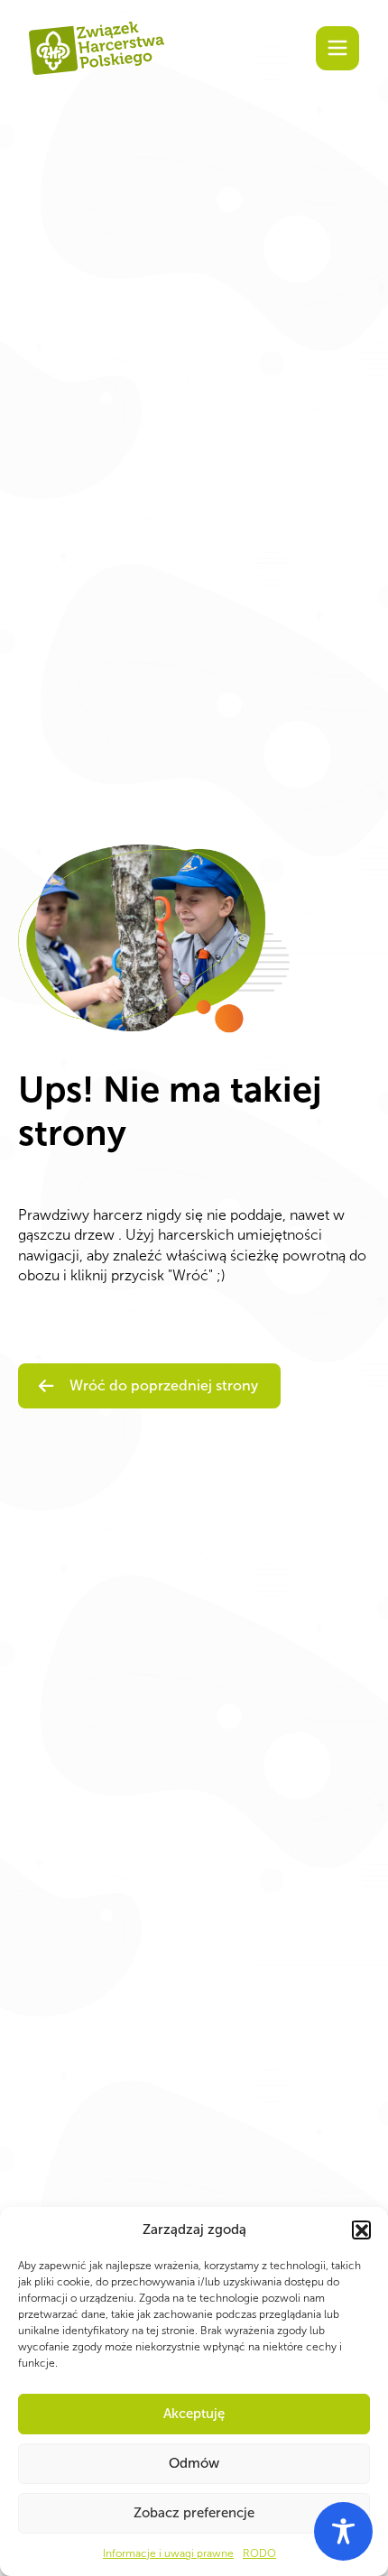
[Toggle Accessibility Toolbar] (343, 2531)
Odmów (194, 2463)
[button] (361, 2230)
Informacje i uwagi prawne (168, 2553)
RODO (259, 2553)
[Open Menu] (337, 48)
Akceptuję (194, 2414)
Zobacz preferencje (194, 2513)
